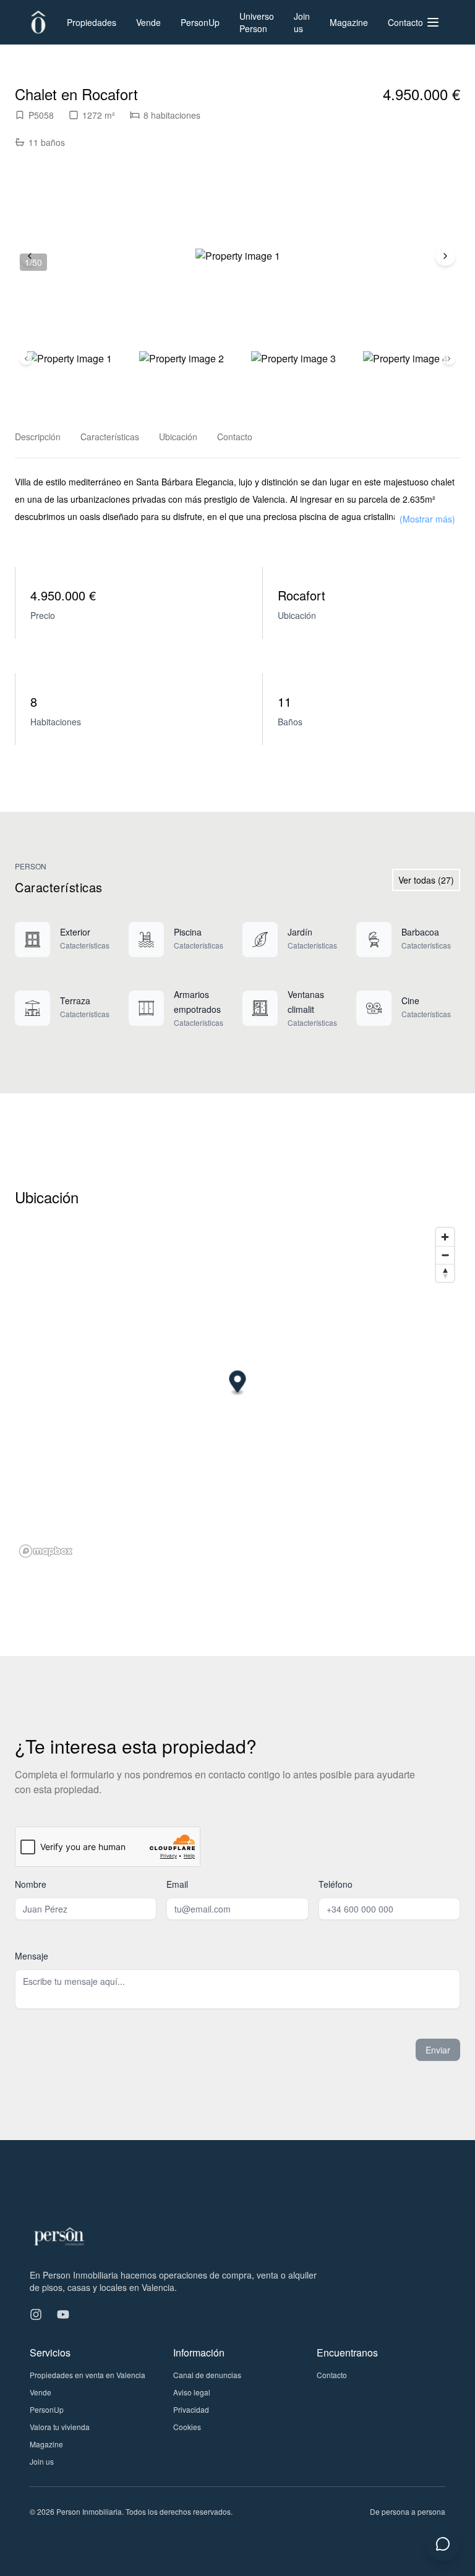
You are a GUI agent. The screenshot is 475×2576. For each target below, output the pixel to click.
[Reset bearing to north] (445, 1273)
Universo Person (257, 22)
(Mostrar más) (427, 519)
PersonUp (200, 22)
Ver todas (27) (426, 880)
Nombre (31, 1884)
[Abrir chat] (443, 2544)
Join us (302, 22)
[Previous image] (26, 359)
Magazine (349, 22)
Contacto (405, 22)
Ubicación (178, 437)
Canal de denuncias (207, 2375)
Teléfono (336, 1884)
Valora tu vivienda (60, 2427)
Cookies (187, 2427)
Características (110, 437)
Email (177, 1884)
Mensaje (32, 1956)
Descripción (38, 437)
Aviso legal (192, 2392)
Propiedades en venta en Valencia (88, 2375)
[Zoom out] (445, 1255)
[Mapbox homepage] (46, 1551)
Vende (148, 22)
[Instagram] (36, 2314)
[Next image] (445, 256)
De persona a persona (408, 2511)
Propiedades (92, 22)
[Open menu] (433, 22)
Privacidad (191, 2409)
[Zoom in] (445, 1237)
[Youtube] (63, 2314)
